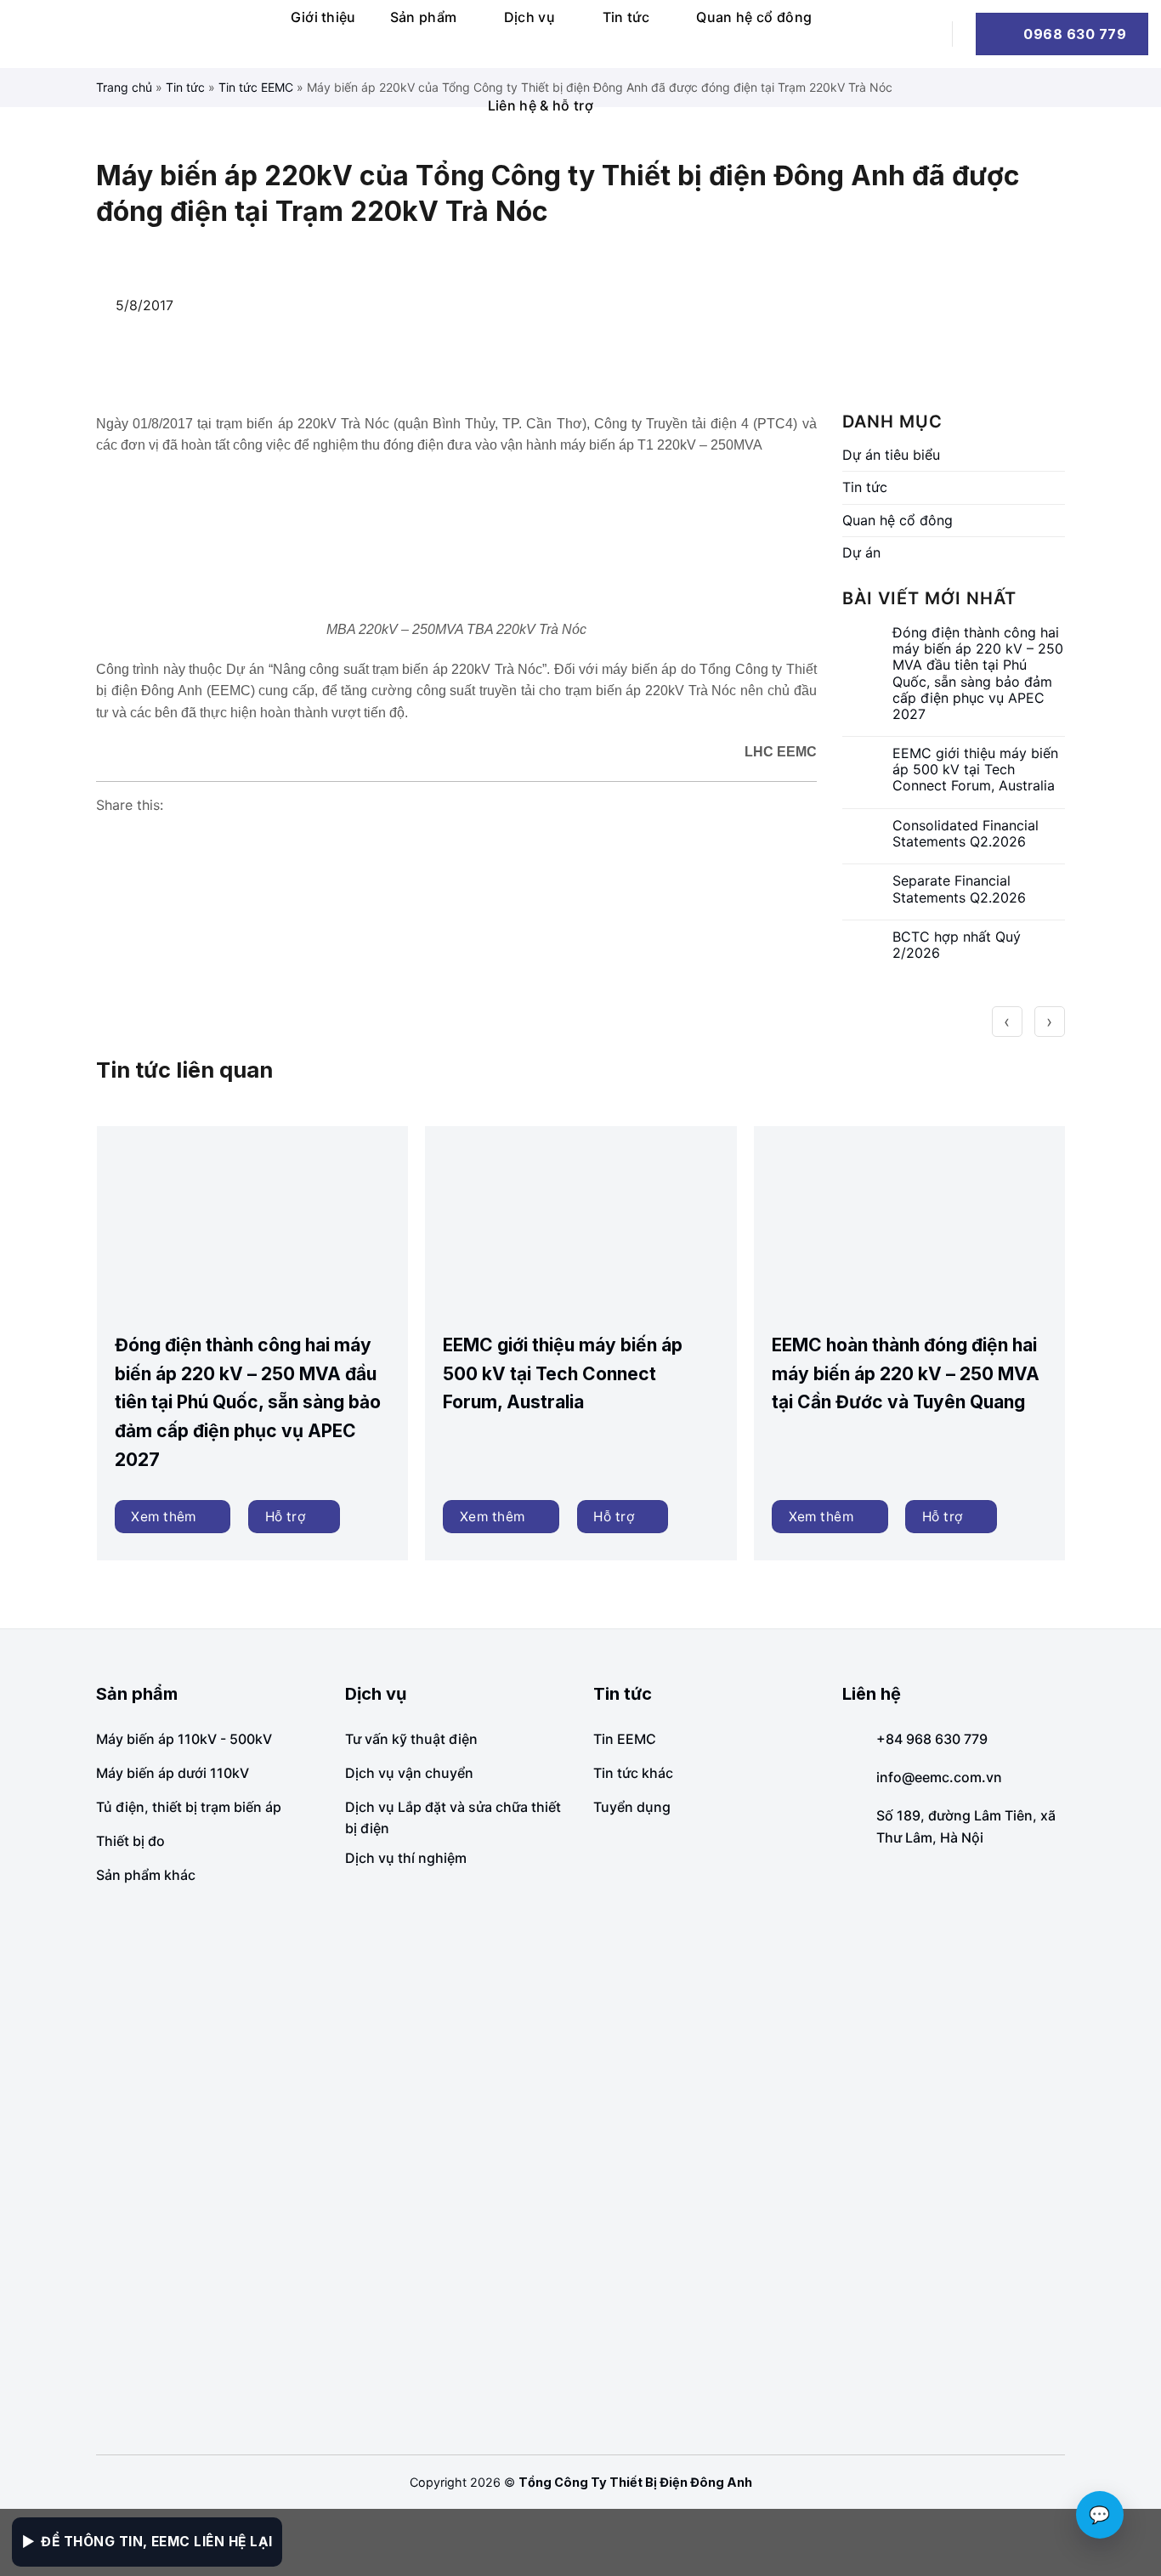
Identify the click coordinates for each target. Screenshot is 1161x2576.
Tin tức (626, 17)
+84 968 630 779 (932, 1739)
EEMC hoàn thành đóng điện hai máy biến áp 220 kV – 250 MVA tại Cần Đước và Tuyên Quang (906, 1373)
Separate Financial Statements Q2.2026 (959, 889)
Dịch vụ (530, 17)
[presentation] (1007, 1022)
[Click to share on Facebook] (110, 838)
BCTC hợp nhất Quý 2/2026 (957, 945)
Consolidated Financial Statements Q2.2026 (966, 834)
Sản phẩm (424, 17)
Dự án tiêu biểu (891, 455)
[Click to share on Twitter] (174, 838)
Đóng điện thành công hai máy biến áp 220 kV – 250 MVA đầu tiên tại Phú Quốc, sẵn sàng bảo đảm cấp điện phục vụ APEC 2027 (978, 674)
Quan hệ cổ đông (754, 17)
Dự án (861, 552)
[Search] (921, 34)
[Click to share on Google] (142, 838)
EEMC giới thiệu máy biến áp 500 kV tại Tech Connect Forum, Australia (975, 770)
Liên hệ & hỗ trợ (541, 105)
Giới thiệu (323, 17)
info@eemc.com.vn (939, 1777)
